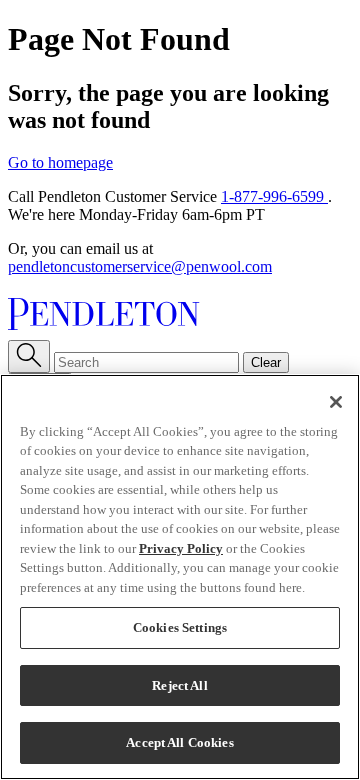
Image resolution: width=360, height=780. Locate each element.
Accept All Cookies (179, 742)
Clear (266, 362)
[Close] (336, 402)
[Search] (29, 356)
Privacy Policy (181, 548)
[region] (180, 577)
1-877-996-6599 (274, 196)
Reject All (179, 685)
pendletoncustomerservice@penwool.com (140, 266)
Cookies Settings (180, 627)
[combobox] (146, 362)
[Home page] (180, 316)
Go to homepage (60, 162)
